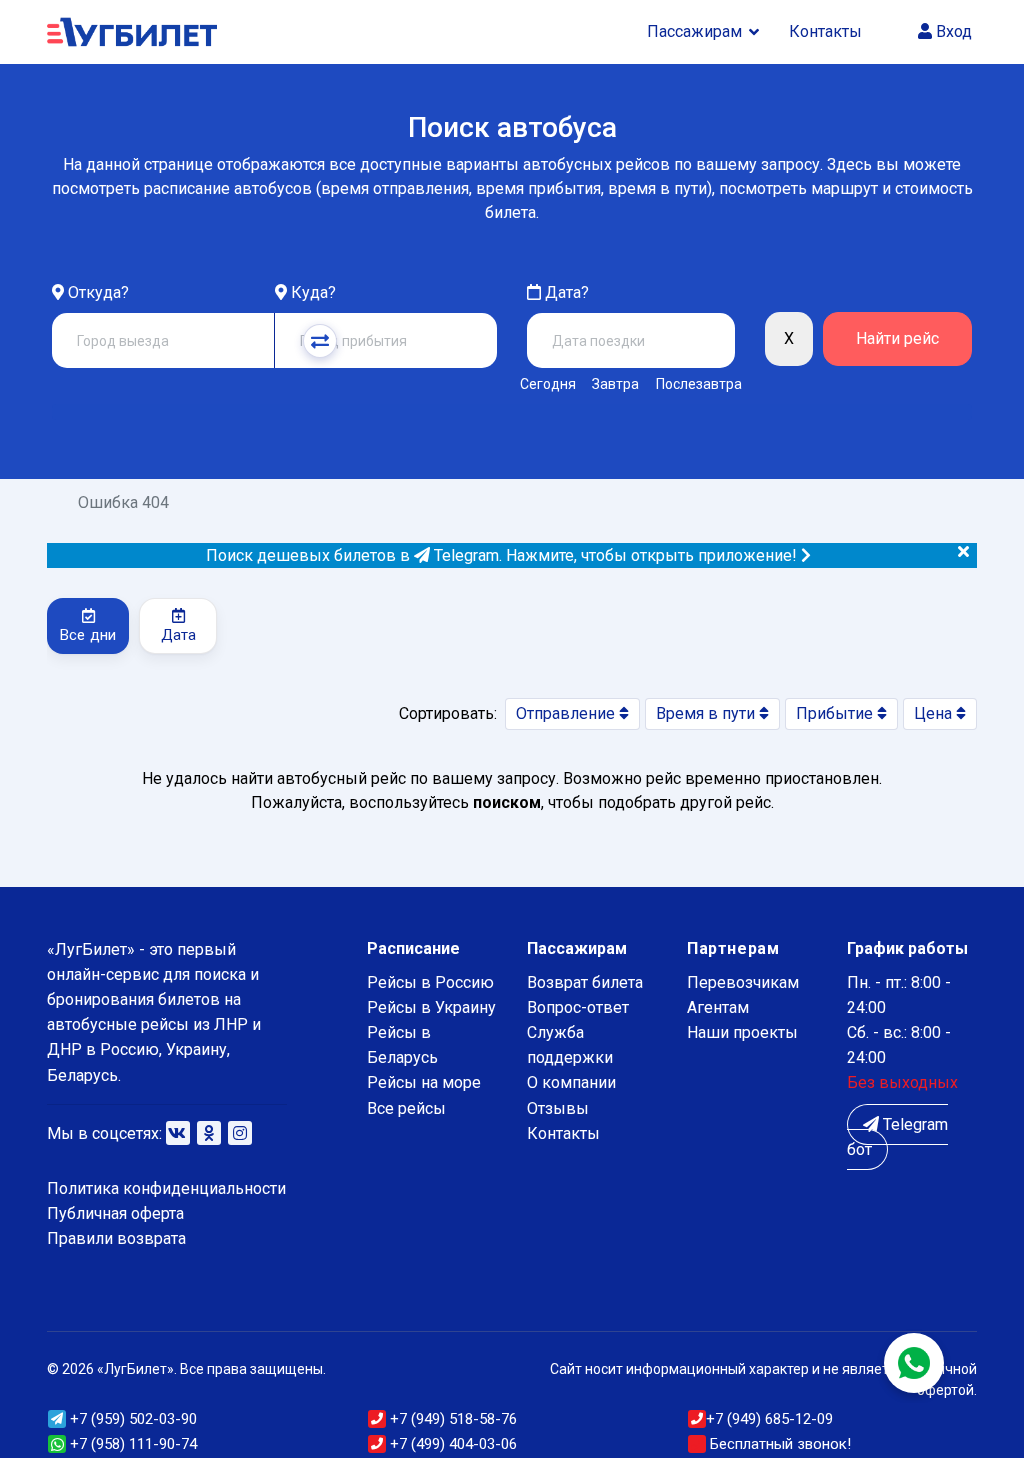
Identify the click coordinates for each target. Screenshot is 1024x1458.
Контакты (825, 31)
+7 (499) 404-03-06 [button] (451, 1444)
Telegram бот (897, 1137)
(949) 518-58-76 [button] (453, 1419)
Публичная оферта (115, 1213)
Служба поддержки (570, 1045)
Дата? (565, 292)
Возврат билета (585, 982)
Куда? (313, 292)
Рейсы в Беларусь (402, 1045)
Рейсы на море (424, 1082)
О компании (571, 1082)
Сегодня (548, 384)
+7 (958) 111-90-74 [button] (131, 1444)
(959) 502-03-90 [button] (133, 1419)
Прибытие (836, 713)
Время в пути (707, 713)
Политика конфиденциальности (166, 1188)
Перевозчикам (743, 982)
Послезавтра (699, 384)
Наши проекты (742, 1032)
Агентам (718, 1007)
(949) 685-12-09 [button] (769, 1419)
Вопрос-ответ (578, 1007)
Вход (952, 31)
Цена (935, 713)
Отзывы (558, 1108)
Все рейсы (406, 1108)
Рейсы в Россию (430, 982)
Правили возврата (116, 1238)
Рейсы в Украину (431, 1007)
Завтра (615, 384)
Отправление (567, 713)
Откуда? (98, 292)
